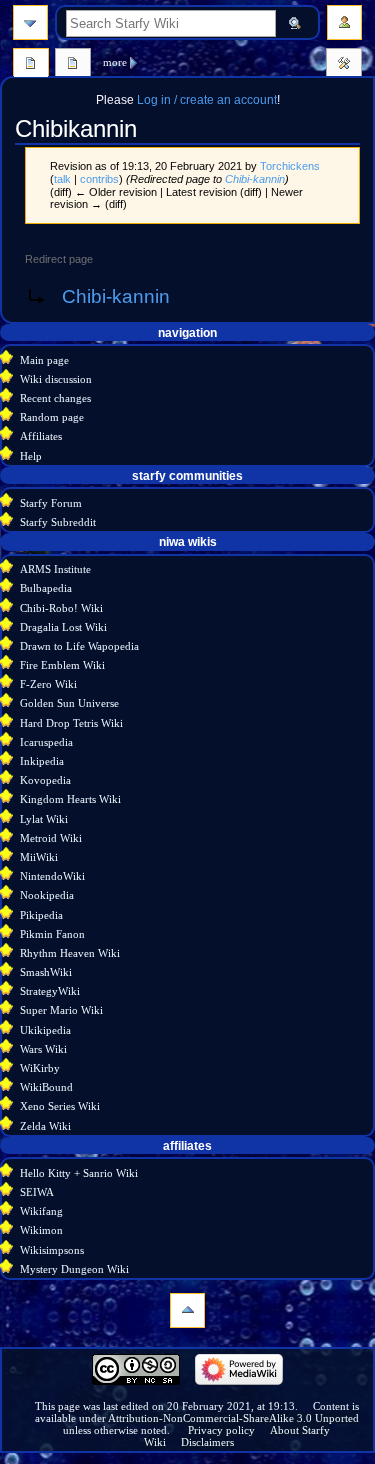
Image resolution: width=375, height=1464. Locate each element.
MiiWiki (39, 857)
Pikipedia (41, 915)
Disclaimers (207, 1442)
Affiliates (41, 436)
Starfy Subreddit (58, 522)
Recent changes (55, 398)
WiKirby (40, 1068)
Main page (44, 360)
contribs (99, 179)
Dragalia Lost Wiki (63, 627)
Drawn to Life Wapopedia (79, 646)
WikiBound (46, 1087)
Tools (344, 65)
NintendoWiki (52, 876)
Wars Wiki (43, 1049)
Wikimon (41, 1230)
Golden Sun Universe (69, 703)
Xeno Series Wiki (60, 1106)
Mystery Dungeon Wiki (74, 1269)
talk (62, 179)
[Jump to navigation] (30, 22)
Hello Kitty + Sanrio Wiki (79, 1173)
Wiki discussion (56, 379)
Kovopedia (45, 780)
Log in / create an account (207, 100)
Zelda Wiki (45, 1126)
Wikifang (41, 1211)
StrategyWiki (50, 991)
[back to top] (187, 1310)
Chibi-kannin (255, 179)
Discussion (73, 65)
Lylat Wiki (44, 819)
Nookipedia (47, 895)
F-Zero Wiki (48, 684)
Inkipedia (42, 761)
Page (31, 65)
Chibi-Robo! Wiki (61, 608)
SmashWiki (46, 972)
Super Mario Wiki (61, 1010)
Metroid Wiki (51, 838)
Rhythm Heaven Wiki (70, 953)
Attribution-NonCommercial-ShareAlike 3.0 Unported (233, 1418)
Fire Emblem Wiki (62, 665)
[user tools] (344, 22)
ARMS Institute (55, 569)
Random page (52, 417)
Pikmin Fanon (52, 934)
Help (31, 456)
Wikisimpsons (52, 1250)
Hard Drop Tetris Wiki (71, 723)
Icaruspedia (46, 742)
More (115, 62)
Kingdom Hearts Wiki (70, 799)
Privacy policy (221, 1430)
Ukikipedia (45, 1030)
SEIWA (37, 1192)
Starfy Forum (51, 503)
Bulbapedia (46, 588)
